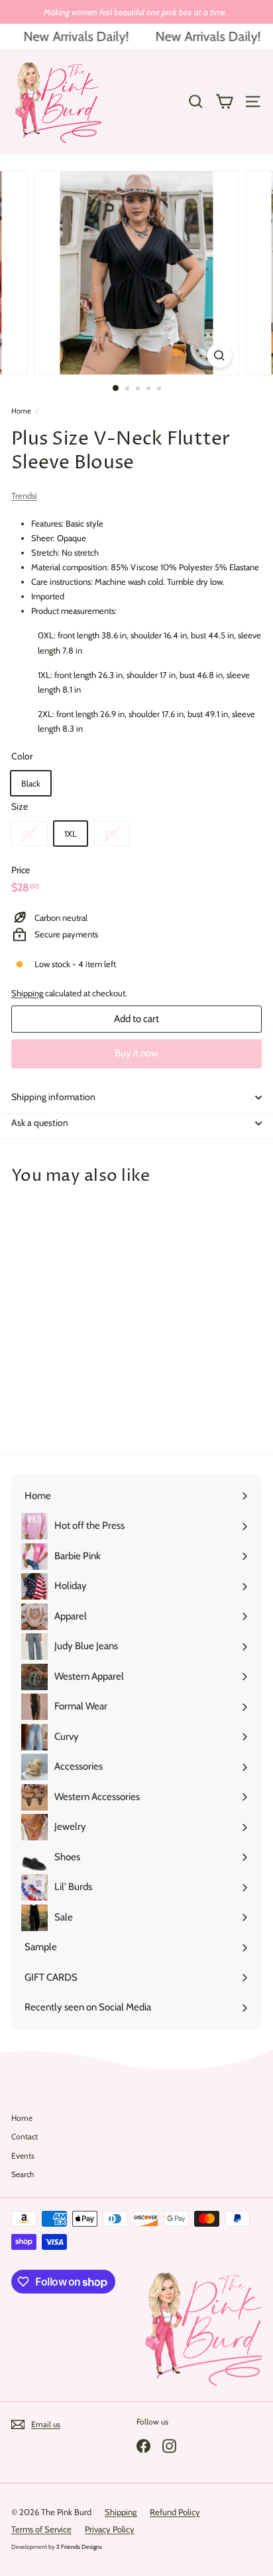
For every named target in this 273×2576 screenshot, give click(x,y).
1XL (71, 834)
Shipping (27, 993)
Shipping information (53, 1097)
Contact (25, 2136)
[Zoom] (220, 356)
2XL (111, 834)
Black (31, 783)
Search (23, 2174)
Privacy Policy (110, 2529)
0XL (29, 834)
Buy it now (136, 1053)
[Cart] (224, 102)
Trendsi (24, 495)
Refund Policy (175, 2512)
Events (23, 2156)
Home (21, 411)
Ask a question (40, 1123)
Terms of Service (41, 2529)
